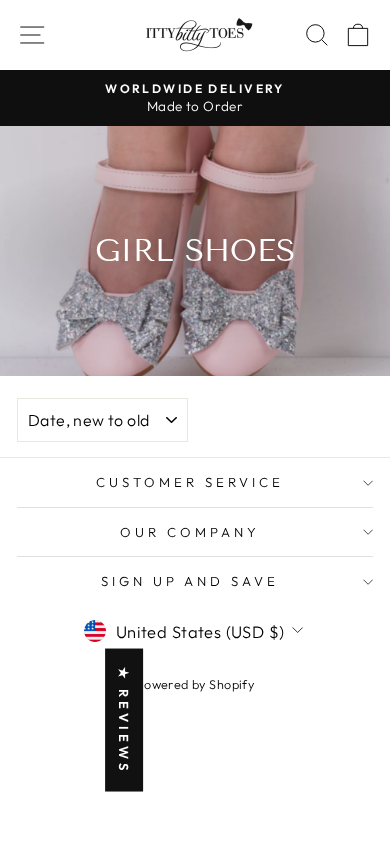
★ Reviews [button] (124, 720)
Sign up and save (190, 581)
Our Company (190, 532)
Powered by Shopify (195, 684)
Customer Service (190, 482)
